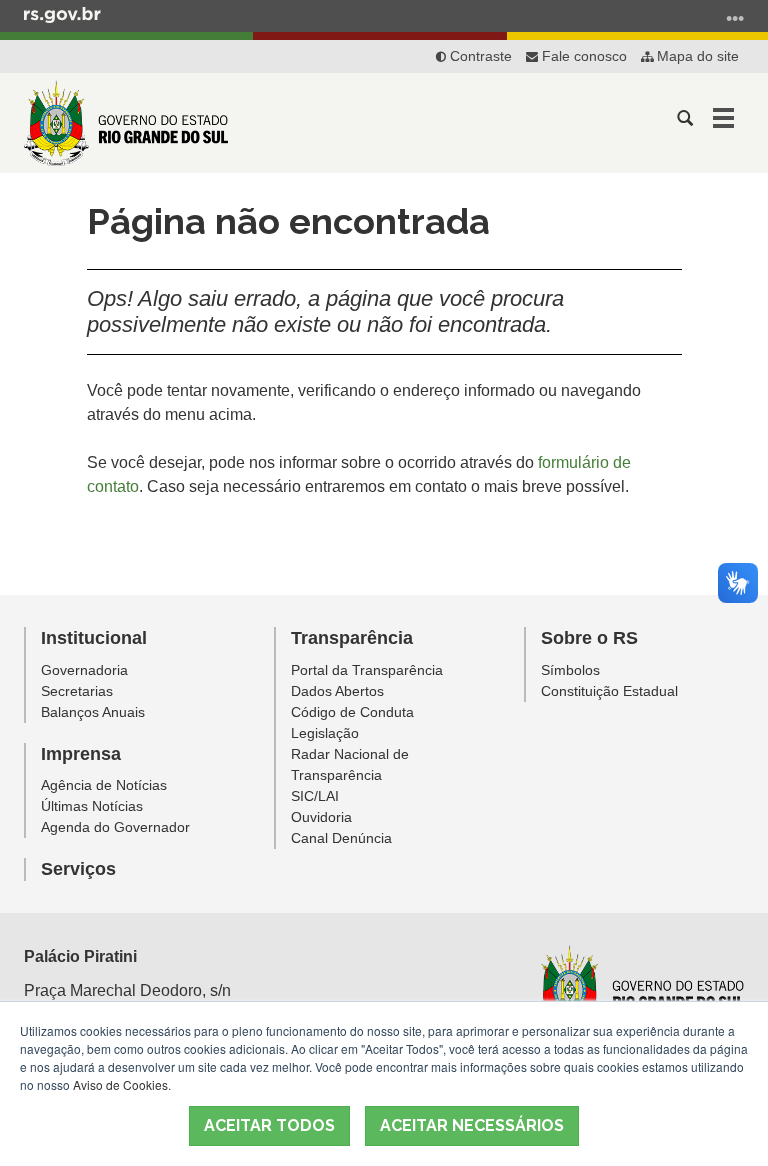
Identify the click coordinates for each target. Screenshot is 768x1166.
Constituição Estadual (609, 691)
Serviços (78, 869)
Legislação (325, 733)
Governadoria (84, 670)
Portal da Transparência (367, 670)
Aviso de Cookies (120, 1084)
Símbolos (570, 670)
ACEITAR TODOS (269, 1125)
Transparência (352, 638)
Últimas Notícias (92, 806)
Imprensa (81, 754)
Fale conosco (582, 56)
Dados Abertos (337, 691)
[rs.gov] (62, 14)
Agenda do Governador (115, 827)
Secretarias (77, 691)
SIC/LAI (315, 796)
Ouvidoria (321, 817)
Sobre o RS (589, 638)
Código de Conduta (352, 712)
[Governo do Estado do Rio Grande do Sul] (640, 988)
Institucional (94, 638)
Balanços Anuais (93, 712)
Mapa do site (696, 56)
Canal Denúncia (341, 838)
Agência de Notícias (104, 785)
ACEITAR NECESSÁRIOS (472, 1125)
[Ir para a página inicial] (126, 123)
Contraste (479, 56)
